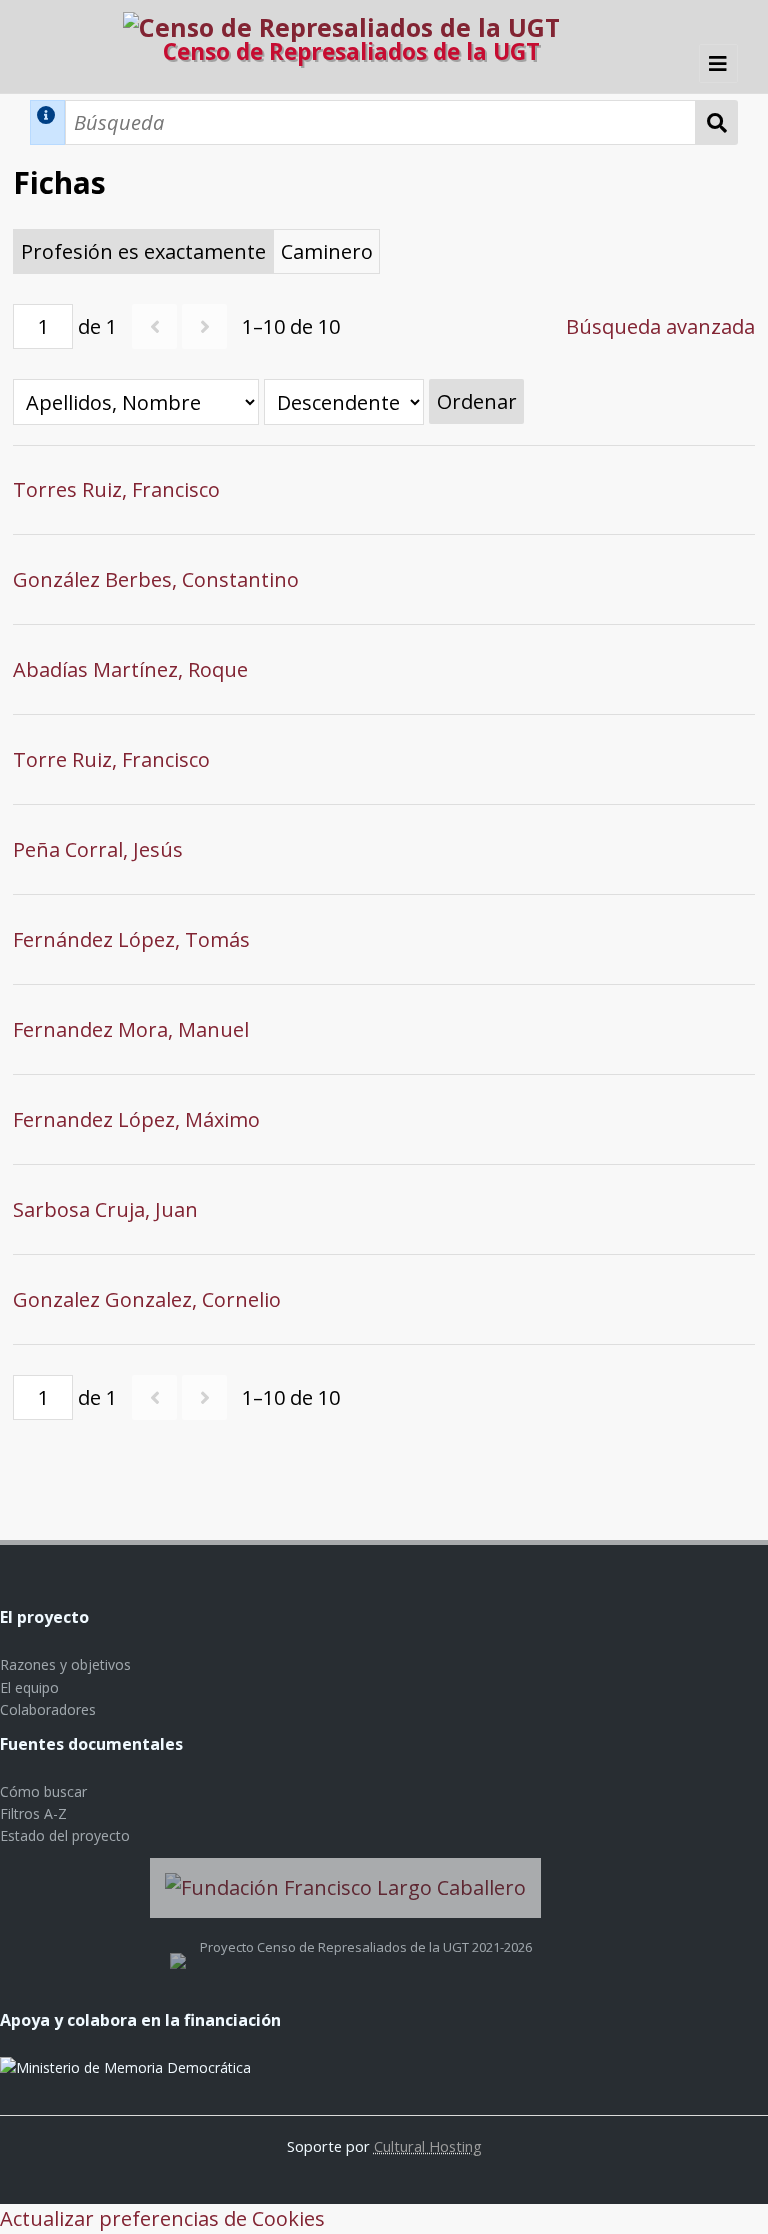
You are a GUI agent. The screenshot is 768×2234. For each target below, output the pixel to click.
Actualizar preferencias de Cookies (162, 2218)
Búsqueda (717, 122)
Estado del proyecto (65, 1835)
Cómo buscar (43, 1791)
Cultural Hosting (428, 2146)
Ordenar (477, 401)
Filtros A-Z (33, 1813)
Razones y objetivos (65, 1664)
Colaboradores (48, 1709)
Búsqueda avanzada (660, 326)
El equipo (29, 1687)
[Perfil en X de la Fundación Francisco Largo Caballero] (178, 1947)
